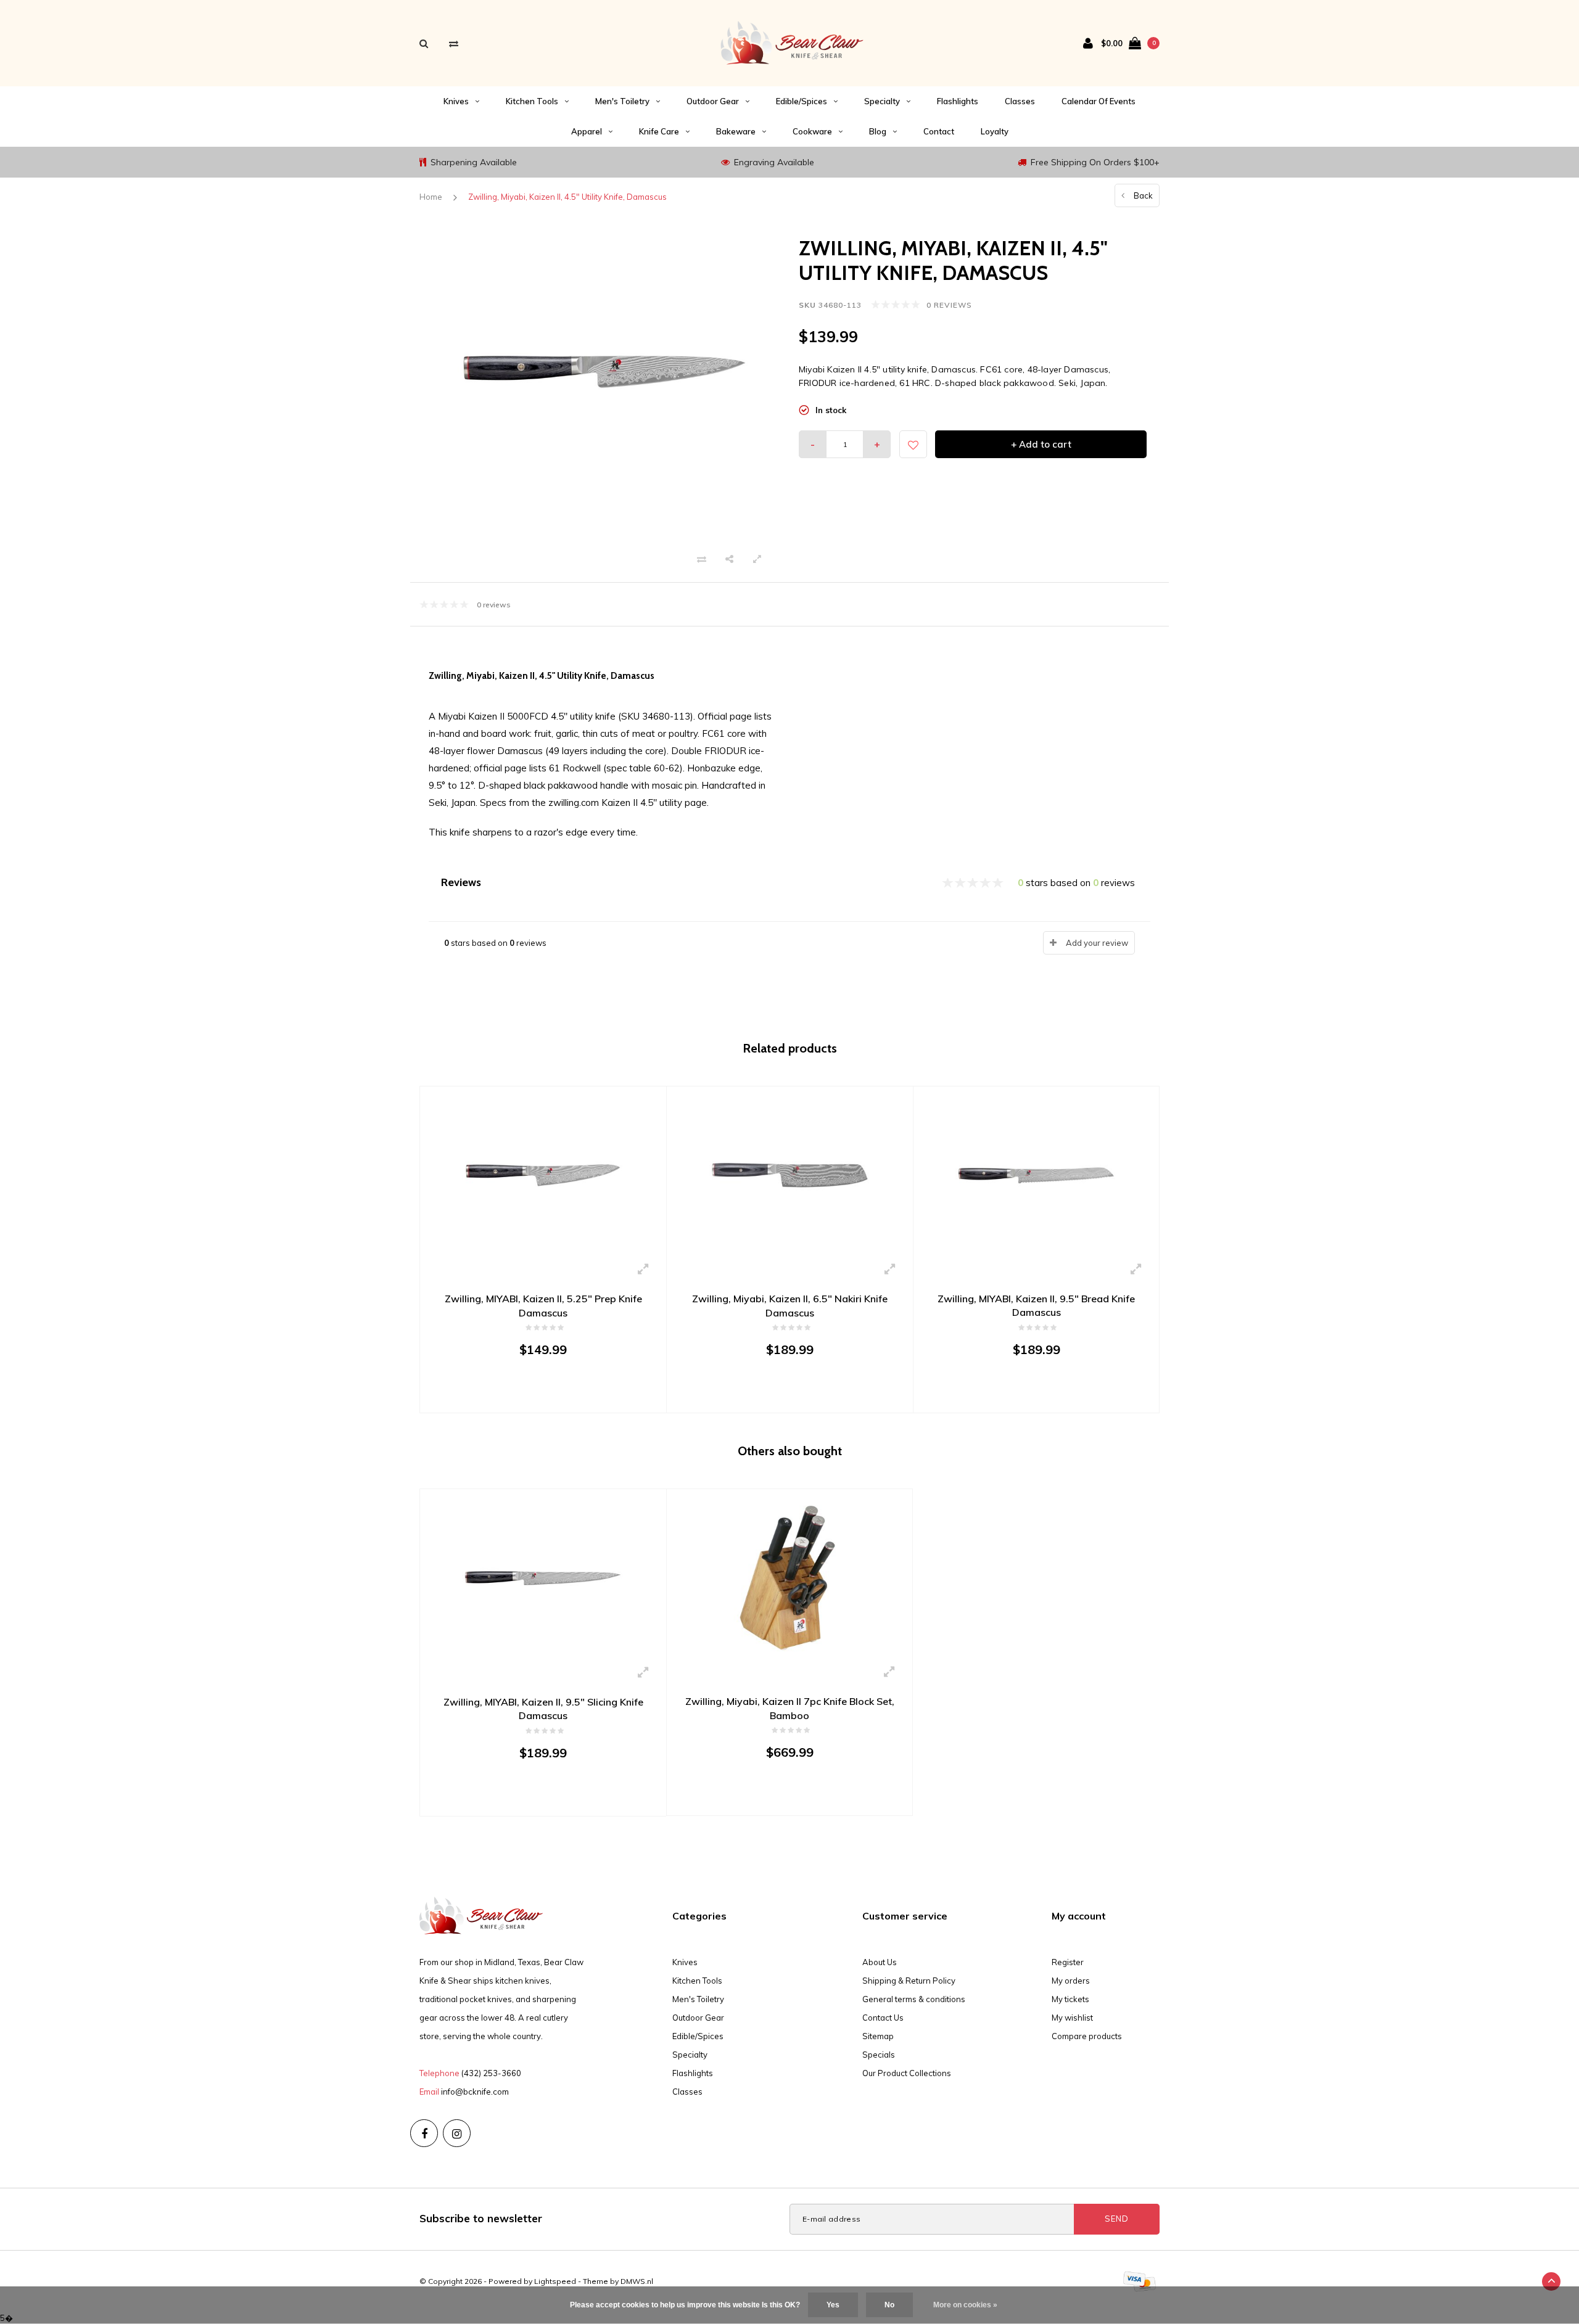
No (889, 2305)
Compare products (1087, 2036)
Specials (879, 2055)
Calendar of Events (1099, 101)
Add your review (1097, 943)
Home (431, 197)
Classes (1020, 101)
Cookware (812, 131)
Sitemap (878, 2036)
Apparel (587, 131)
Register (1068, 1962)
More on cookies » (965, 2305)
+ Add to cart (1041, 444)
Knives (456, 101)
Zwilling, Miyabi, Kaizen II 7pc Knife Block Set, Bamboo (790, 1708)
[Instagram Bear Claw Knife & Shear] (457, 2133)
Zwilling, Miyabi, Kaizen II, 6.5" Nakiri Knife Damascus (790, 1306)
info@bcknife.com (475, 2092)
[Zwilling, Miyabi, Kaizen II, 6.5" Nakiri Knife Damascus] (790, 1174)
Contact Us (883, 2018)
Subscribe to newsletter (481, 2218)
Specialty (882, 101)
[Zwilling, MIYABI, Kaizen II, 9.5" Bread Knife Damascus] (1036, 1174)
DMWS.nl (637, 2281)
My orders (1071, 1981)
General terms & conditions (914, 1999)
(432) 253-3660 (491, 2073)
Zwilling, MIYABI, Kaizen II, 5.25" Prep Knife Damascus (543, 1306)
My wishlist (1072, 2018)
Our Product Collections (907, 2073)
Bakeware (736, 131)
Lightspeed (555, 2281)
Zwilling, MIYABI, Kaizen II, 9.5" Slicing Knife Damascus (543, 1709)
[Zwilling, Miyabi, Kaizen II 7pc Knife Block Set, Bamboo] (789, 1577)
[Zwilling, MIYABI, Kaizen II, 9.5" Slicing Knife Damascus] (543, 1577)
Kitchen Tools (532, 101)
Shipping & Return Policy (909, 1981)
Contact (939, 131)
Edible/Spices (802, 101)
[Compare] (454, 43)
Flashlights (958, 101)
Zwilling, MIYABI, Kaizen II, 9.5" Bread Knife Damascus (1036, 1306)
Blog (878, 131)
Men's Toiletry (622, 101)
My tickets (1070, 1999)
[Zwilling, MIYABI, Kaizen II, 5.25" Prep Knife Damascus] (543, 1174)
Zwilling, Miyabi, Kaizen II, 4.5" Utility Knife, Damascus (567, 197)
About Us (880, 1962)
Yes (833, 2305)
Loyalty (995, 131)
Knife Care (659, 131)
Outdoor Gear (713, 101)
